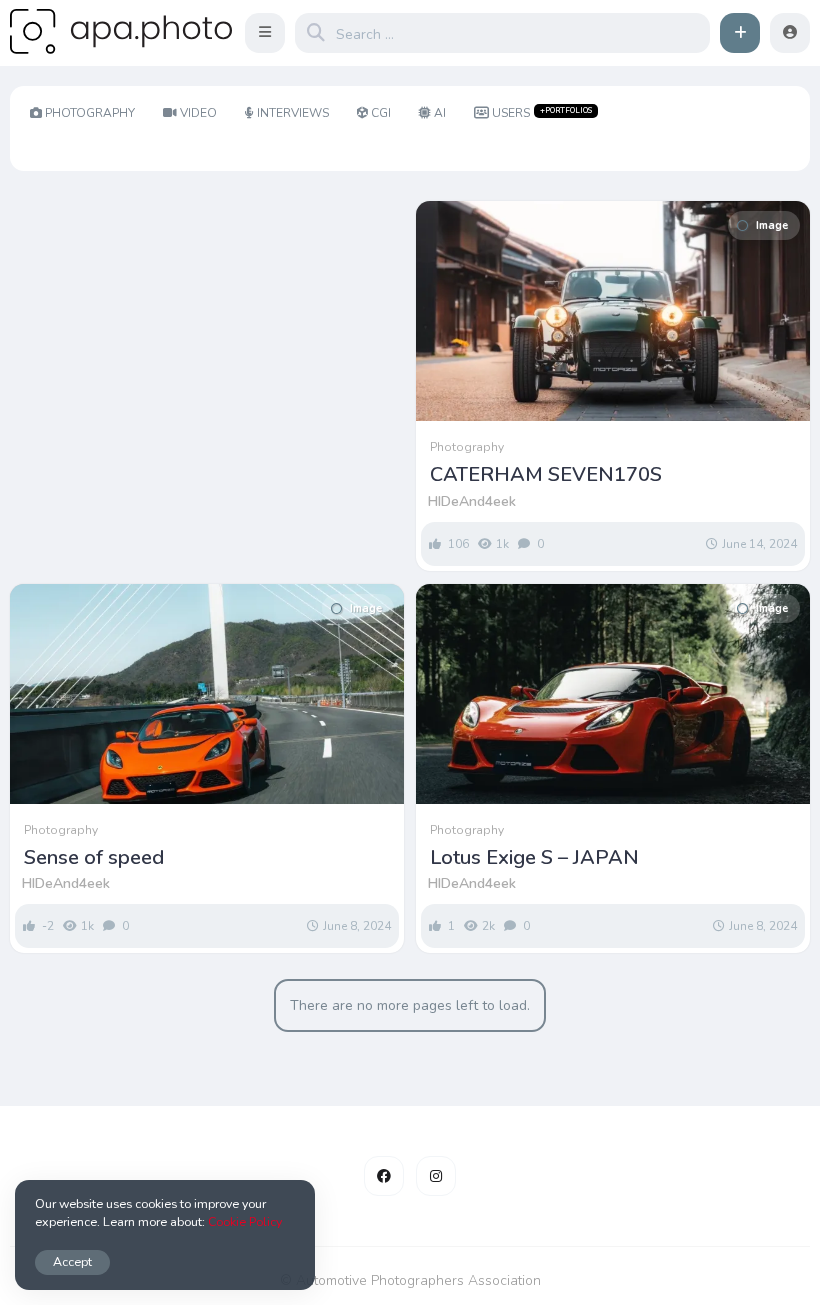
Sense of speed (94, 858)
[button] (265, 33)
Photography (90, 113)
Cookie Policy (245, 1221)
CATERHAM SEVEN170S (546, 475)
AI (440, 113)
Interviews (293, 113)
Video (198, 113)
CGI (381, 113)
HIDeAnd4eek (472, 501)
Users (542, 113)
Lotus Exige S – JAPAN (534, 858)
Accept (72, 1261)
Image (772, 225)
